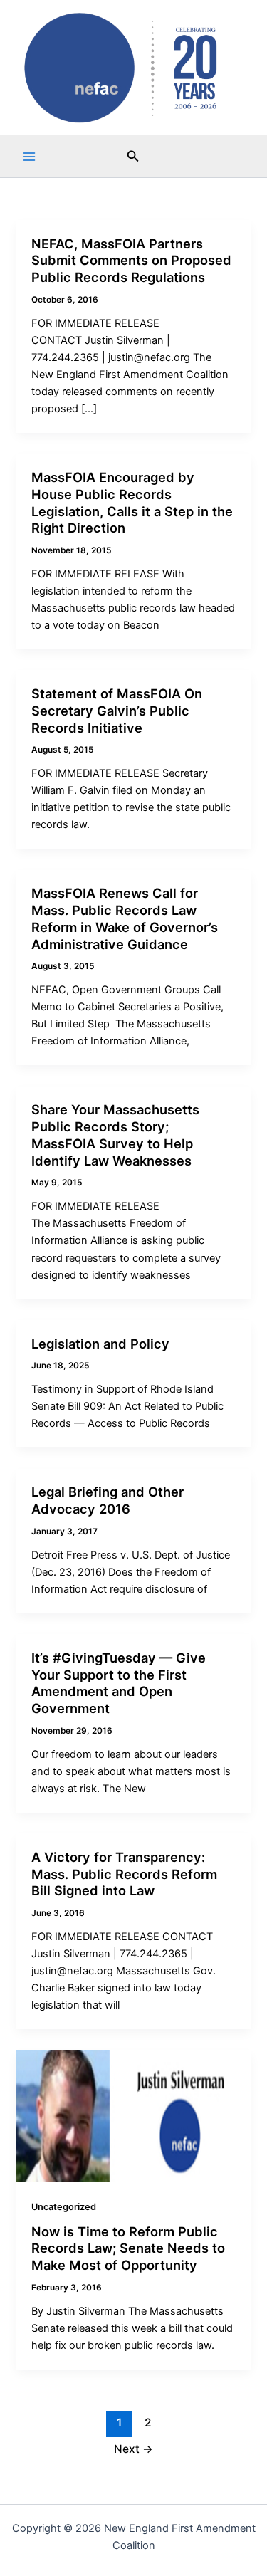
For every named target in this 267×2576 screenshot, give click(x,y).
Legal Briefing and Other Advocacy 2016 (108, 1500)
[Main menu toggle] (29, 157)
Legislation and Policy (100, 1344)
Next (133, 2449)
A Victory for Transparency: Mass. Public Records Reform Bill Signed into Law (124, 1874)
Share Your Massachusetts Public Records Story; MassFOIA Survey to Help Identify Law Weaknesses (115, 1135)
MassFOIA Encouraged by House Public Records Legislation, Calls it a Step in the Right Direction (132, 502)
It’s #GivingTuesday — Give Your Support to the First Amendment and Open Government (119, 1683)
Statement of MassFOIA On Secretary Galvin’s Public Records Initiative (117, 710)
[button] (133, 156)
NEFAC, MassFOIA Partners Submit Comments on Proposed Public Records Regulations (131, 260)
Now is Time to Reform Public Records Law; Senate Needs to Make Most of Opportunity (128, 2248)
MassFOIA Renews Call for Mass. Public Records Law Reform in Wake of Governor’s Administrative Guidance (125, 918)
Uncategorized (64, 2207)
